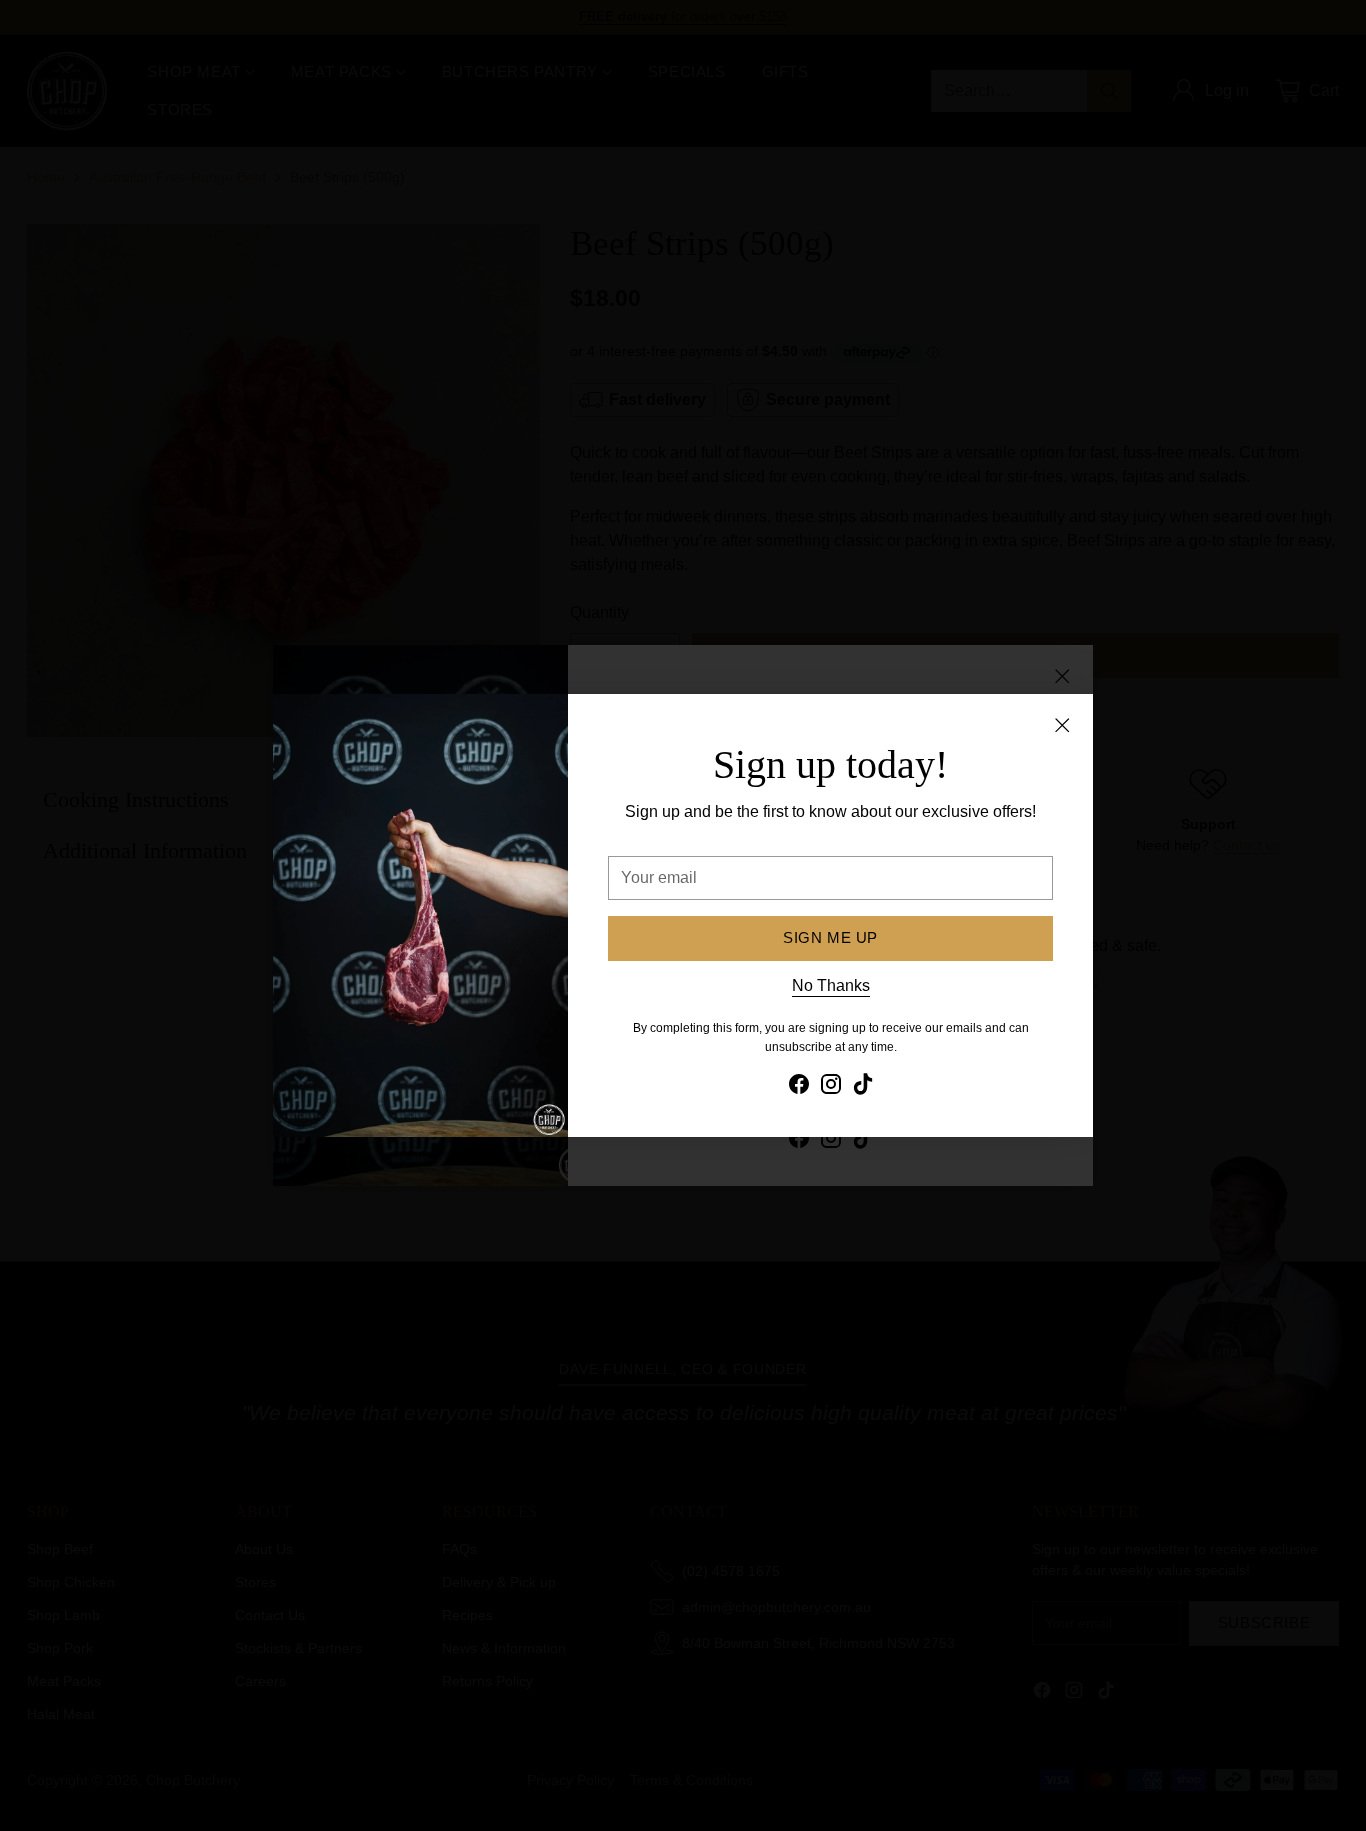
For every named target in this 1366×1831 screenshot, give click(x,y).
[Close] (1062, 725)
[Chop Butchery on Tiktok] (863, 1087)
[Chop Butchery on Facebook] (799, 1087)
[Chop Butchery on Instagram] (831, 1087)
